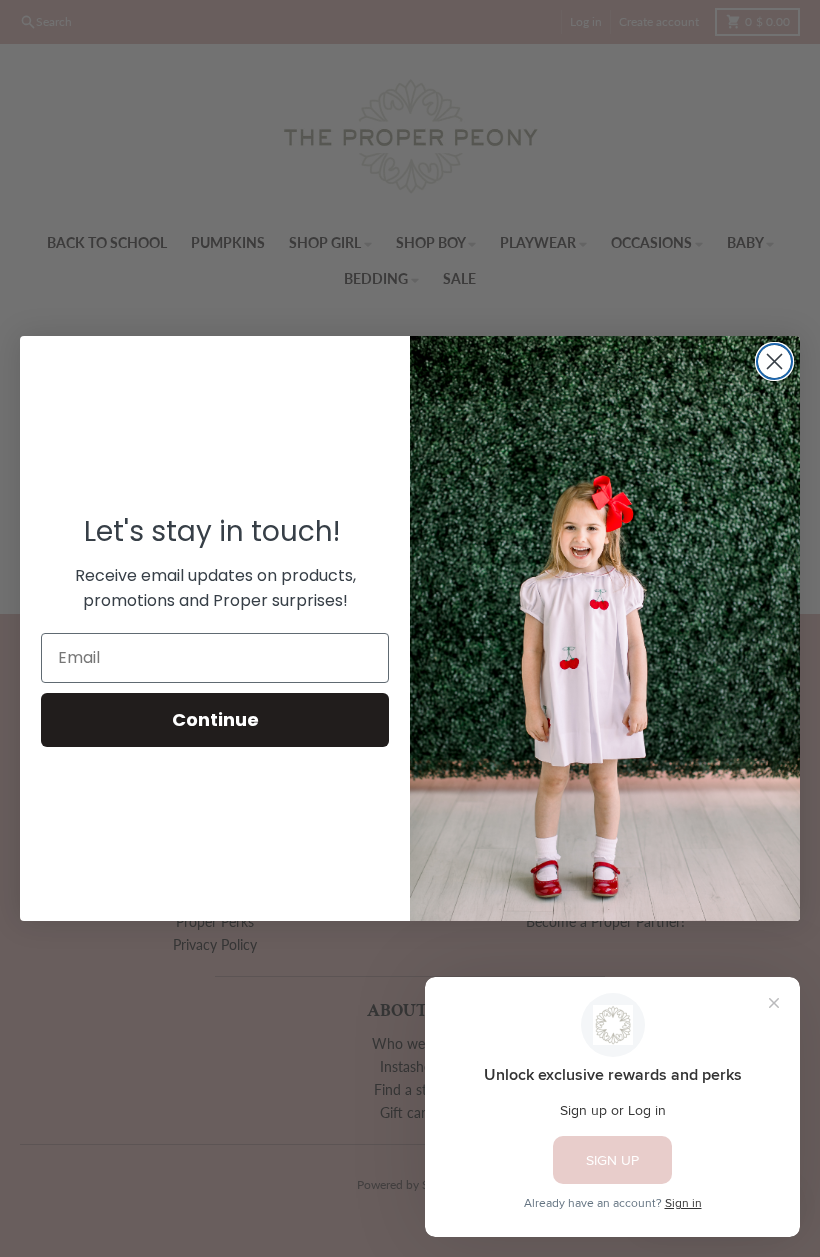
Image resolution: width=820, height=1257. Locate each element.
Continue (215, 719)
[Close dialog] (774, 361)
